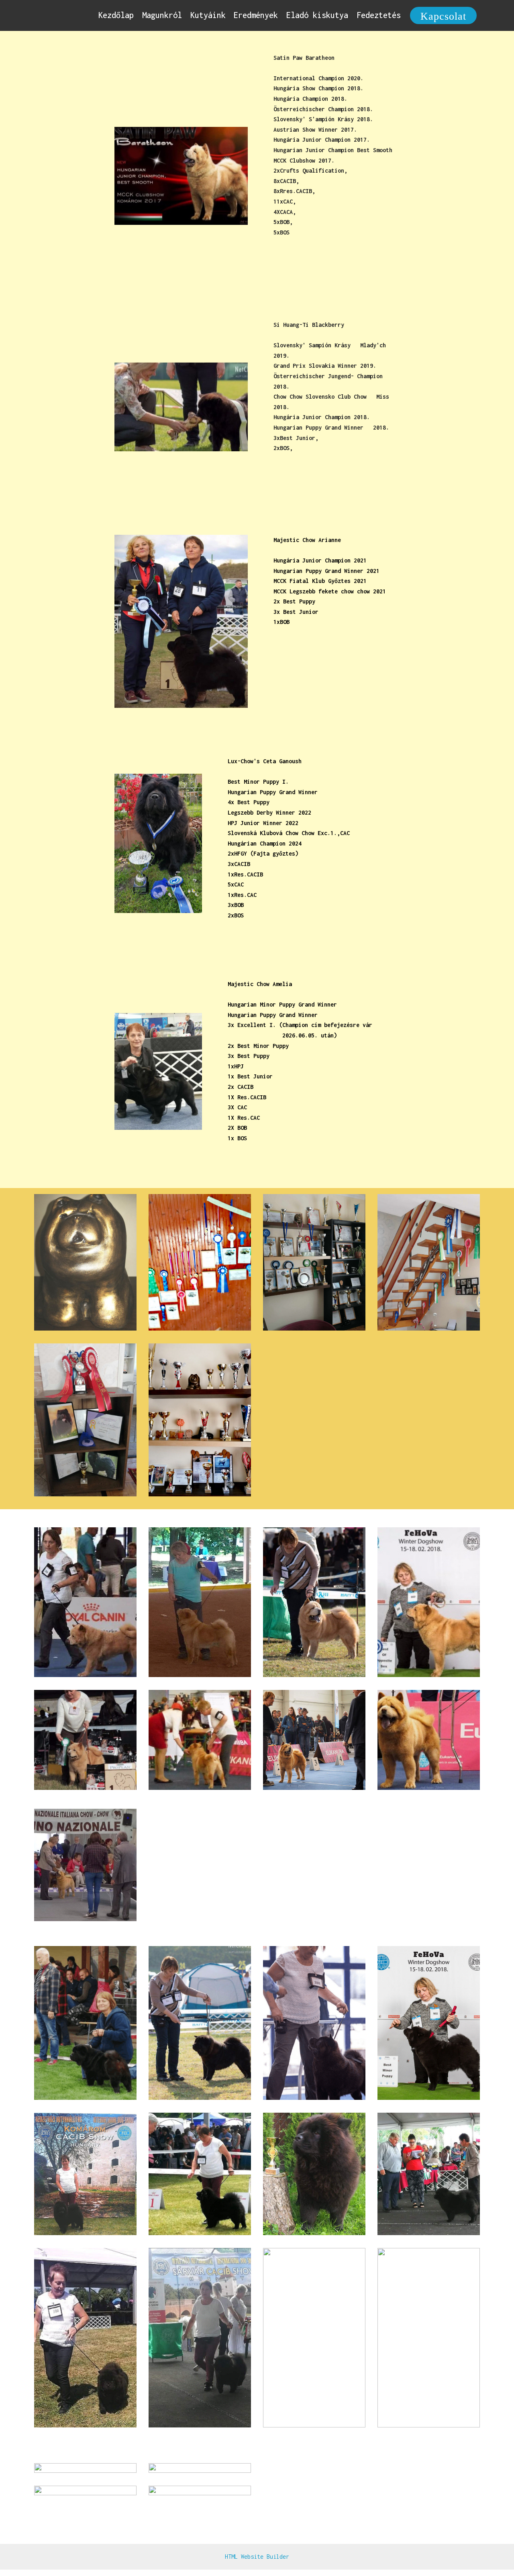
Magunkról (162, 15)
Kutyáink (208, 15)
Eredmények (256, 15)
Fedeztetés (379, 15)
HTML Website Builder (257, 2557)
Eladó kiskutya (317, 15)
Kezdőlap (116, 15)
